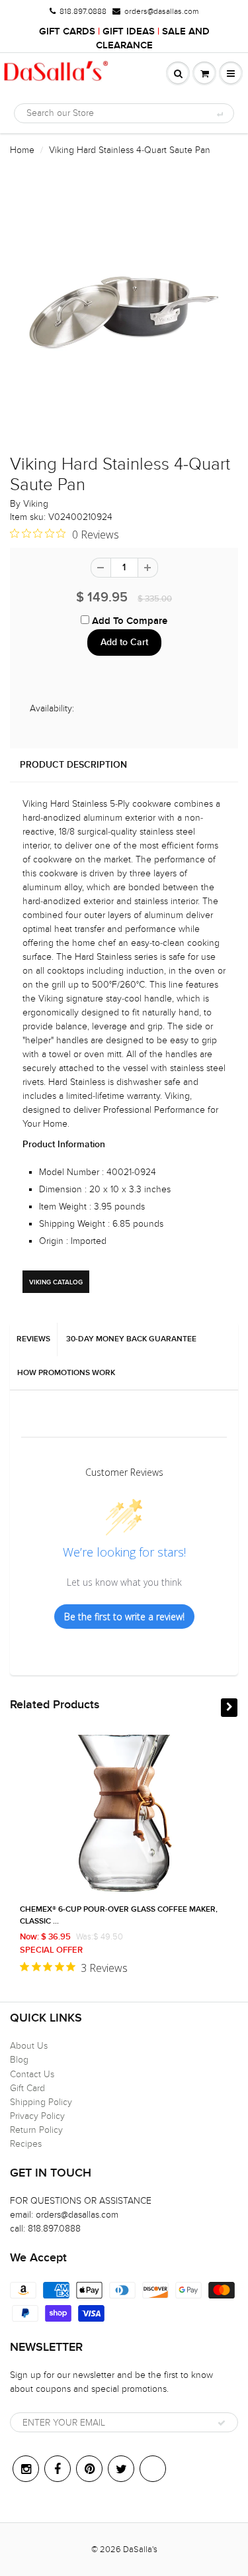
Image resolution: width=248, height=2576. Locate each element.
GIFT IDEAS (129, 31)
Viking (36, 504)
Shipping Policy (41, 2102)
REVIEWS (33, 1339)
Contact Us (32, 2074)
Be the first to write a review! (124, 1617)
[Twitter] (121, 2469)
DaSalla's (140, 2550)
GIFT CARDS (67, 31)
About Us (29, 2046)
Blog (19, 2060)
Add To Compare (128, 621)
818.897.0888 (83, 11)
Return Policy (36, 2130)
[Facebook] (58, 2469)
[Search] (219, 114)
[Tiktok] (153, 2469)
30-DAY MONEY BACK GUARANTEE (131, 1339)
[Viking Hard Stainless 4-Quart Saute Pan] (124, 312)
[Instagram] (26, 2469)
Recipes (26, 2144)
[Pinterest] (89, 2469)
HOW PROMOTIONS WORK (66, 1373)
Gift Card (27, 2088)
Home (22, 150)
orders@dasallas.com (161, 11)
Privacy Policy (37, 2116)
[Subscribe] (222, 2423)
